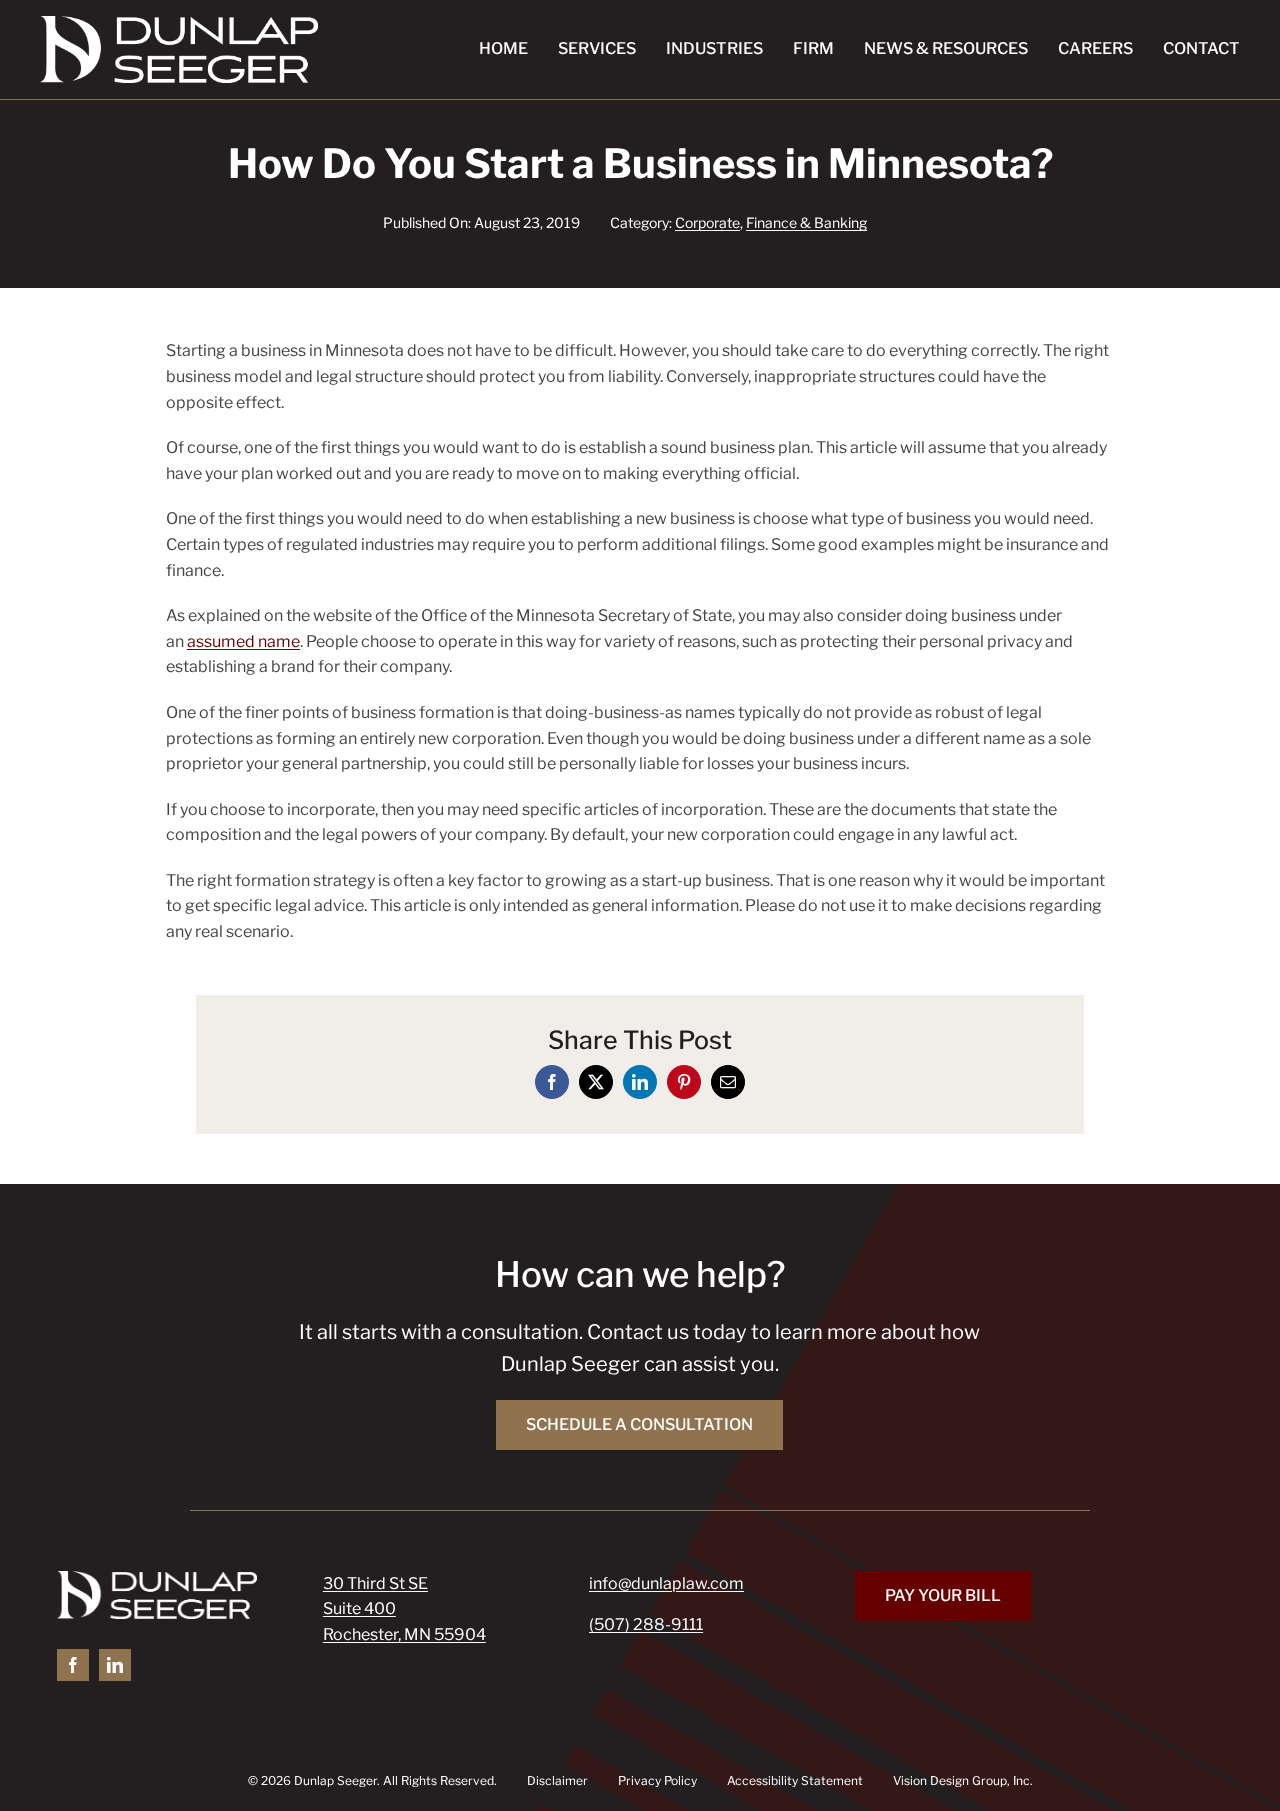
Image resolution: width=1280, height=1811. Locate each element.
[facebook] (73, 1665)
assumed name (243, 641)
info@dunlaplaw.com (666, 1583)
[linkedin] (115, 1665)
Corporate (707, 222)
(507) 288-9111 (646, 1624)
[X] (596, 1082)
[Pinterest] (684, 1082)
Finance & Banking (806, 222)
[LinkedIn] (640, 1082)
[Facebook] (552, 1082)
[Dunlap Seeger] (179, 23)
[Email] (728, 1082)
